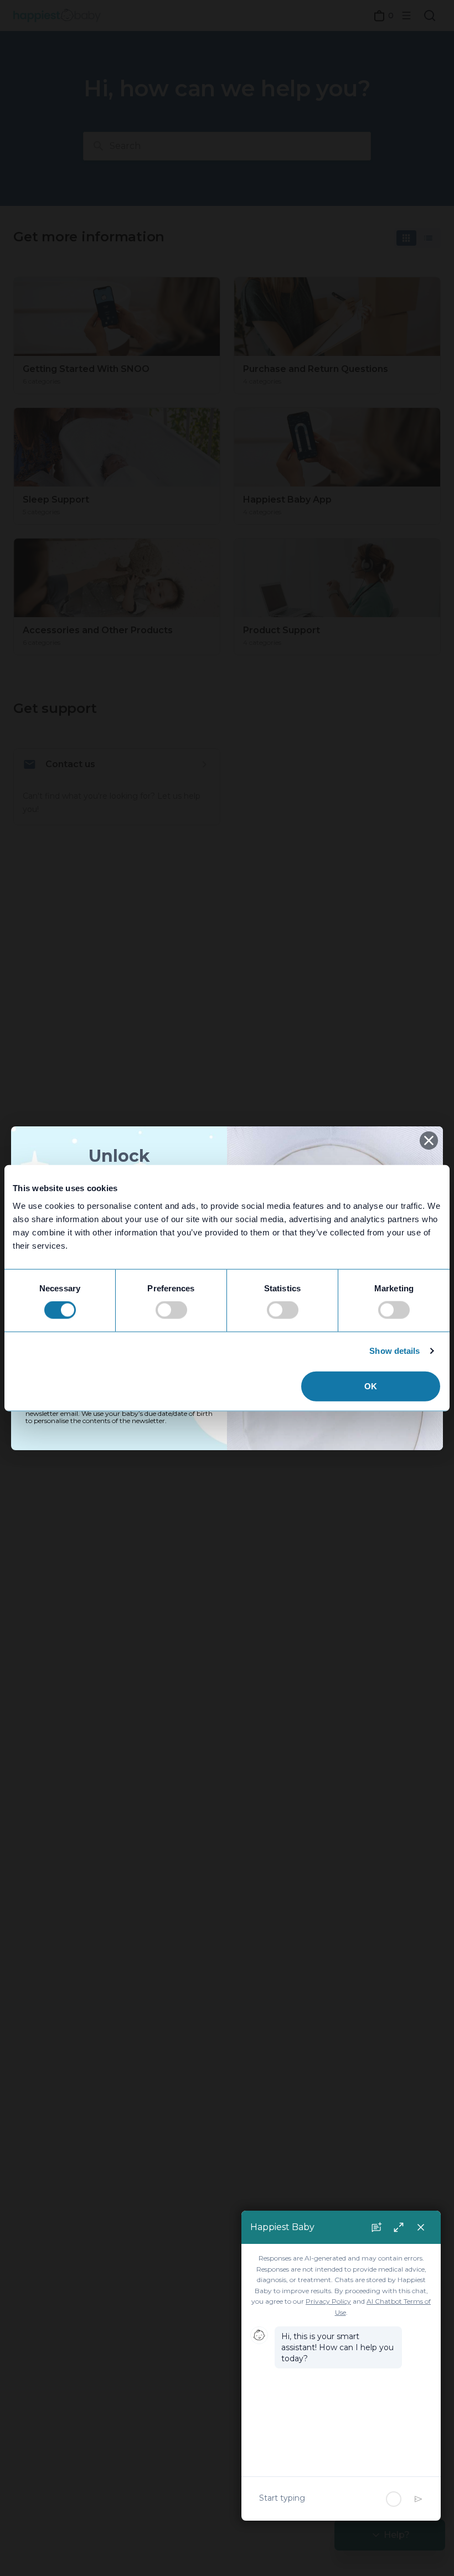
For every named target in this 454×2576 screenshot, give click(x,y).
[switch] (171, 1310)
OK (371, 1386)
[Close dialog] (429, 1140)
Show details (394, 1351)
